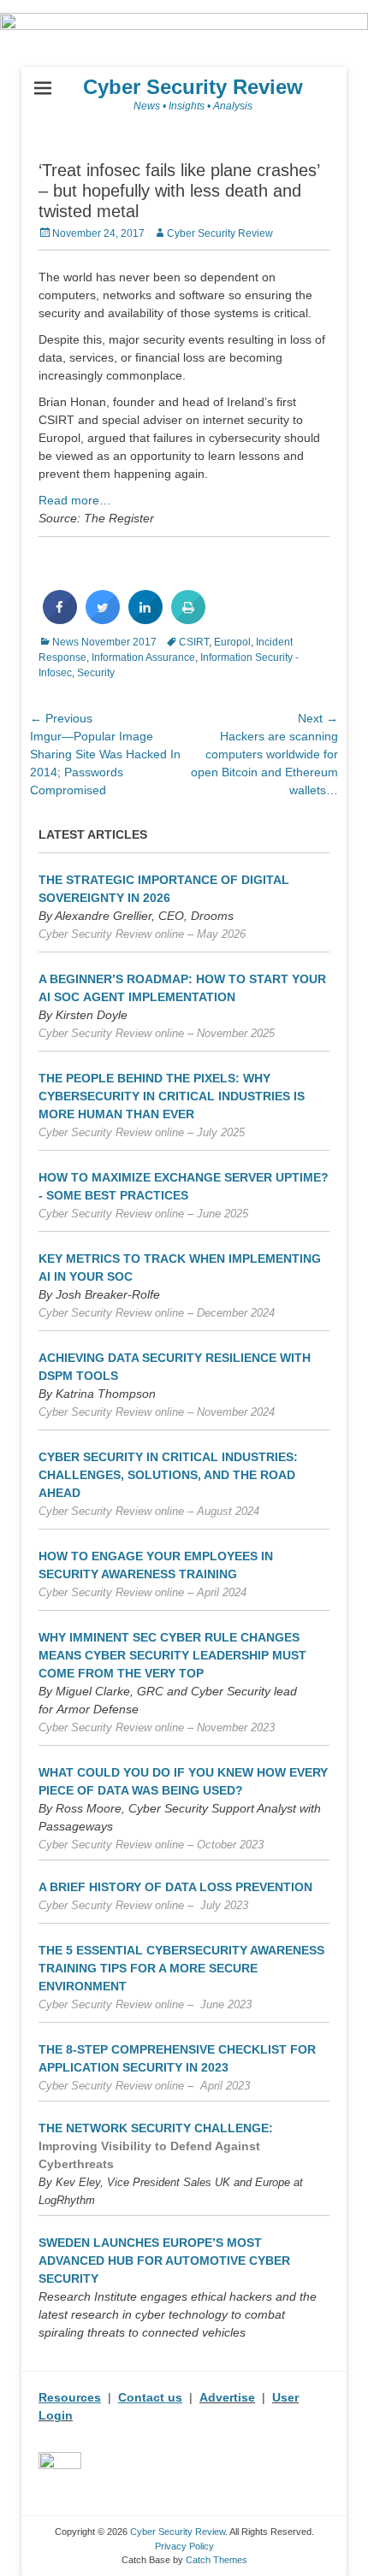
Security (96, 673)
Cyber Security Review (193, 87)
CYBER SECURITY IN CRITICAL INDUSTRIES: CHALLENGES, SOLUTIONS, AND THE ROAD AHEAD (168, 1475)
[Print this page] (188, 619)
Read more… (75, 500)
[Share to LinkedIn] (145, 619)
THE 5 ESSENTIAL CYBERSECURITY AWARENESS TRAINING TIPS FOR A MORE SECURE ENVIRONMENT (181, 1968)
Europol (232, 642)
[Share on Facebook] (60, 619)
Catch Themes (217, 2560)
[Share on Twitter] (103, 619)
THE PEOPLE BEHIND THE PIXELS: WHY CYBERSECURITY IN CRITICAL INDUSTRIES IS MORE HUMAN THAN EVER (172, 1096)
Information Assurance (143, 657)
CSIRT (194, 642)
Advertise (227, 2397)
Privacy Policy (184, 2546)
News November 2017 (104, 642)
